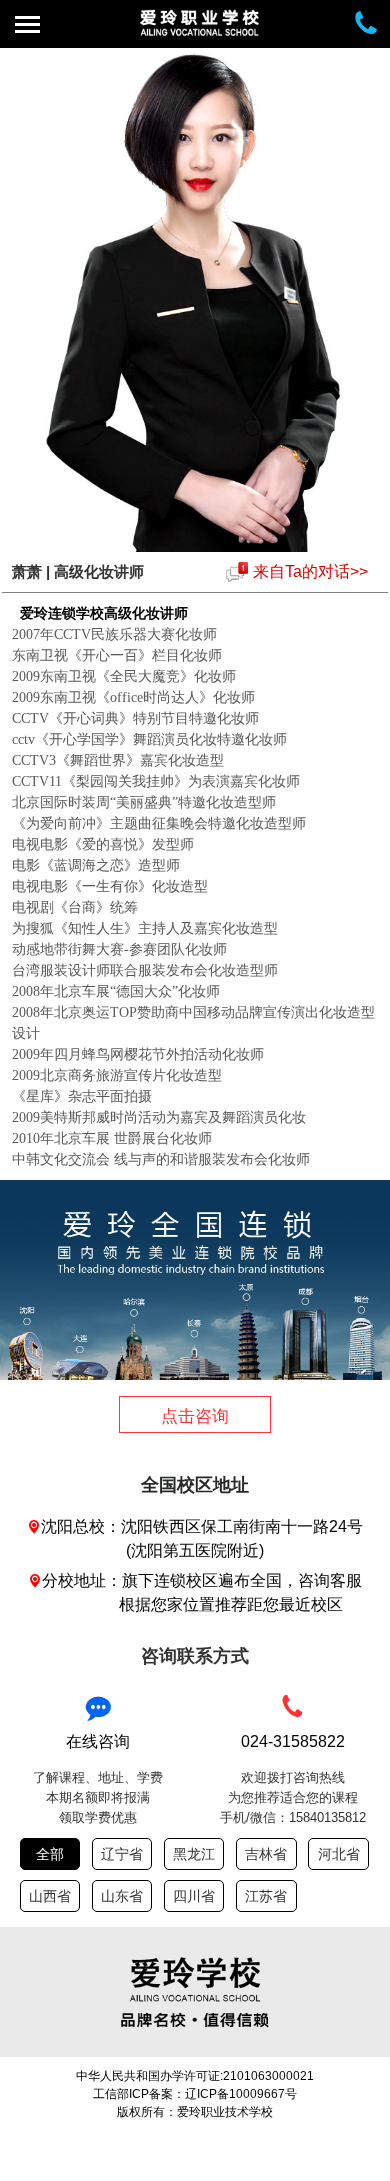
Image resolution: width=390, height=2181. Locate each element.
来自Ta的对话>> (310, 571)
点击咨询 (195, 1416)
